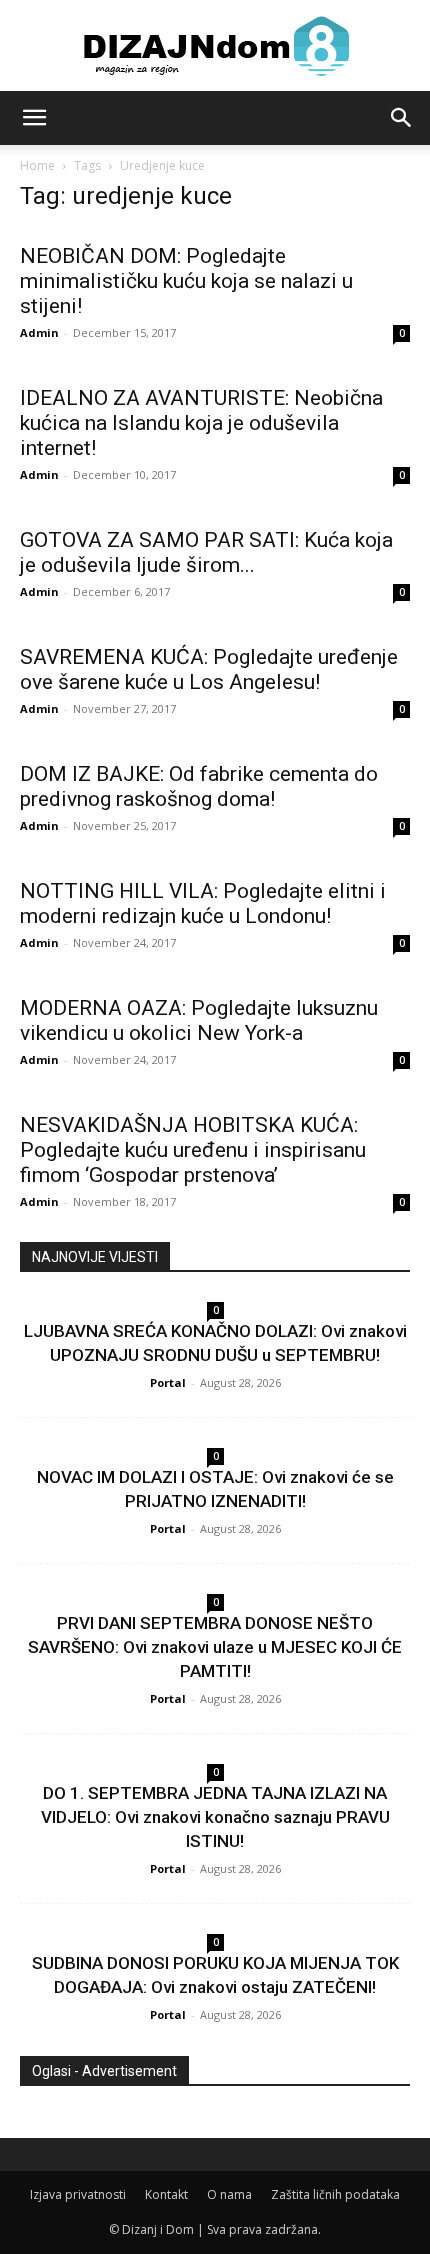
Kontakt (166, 2194)
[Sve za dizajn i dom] (215, 46)
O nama (229, 2194)
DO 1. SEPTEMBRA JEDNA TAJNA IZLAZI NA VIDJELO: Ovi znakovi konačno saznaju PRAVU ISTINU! (215, 1817)
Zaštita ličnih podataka (335, 2194)
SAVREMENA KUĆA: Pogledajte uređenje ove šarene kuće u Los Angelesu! (209, 669)
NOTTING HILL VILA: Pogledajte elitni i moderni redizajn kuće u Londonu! (203, 903)
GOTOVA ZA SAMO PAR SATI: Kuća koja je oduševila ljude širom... (206, 552)
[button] (34, 118)
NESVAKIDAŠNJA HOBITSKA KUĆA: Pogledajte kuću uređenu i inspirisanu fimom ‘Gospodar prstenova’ (193, 1150)
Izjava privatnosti (78, 2194)
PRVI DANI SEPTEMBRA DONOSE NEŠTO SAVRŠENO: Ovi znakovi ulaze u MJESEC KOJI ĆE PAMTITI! (215, 1647)
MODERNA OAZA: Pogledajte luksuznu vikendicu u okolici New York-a (199, 1020)
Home (37, 165)
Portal (168, 1382)
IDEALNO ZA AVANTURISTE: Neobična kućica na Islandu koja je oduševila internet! (201, 423)
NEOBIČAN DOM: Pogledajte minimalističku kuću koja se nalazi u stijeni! (186, 281)
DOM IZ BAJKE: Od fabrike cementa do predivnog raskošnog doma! (199, 786)
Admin (39, 332)
